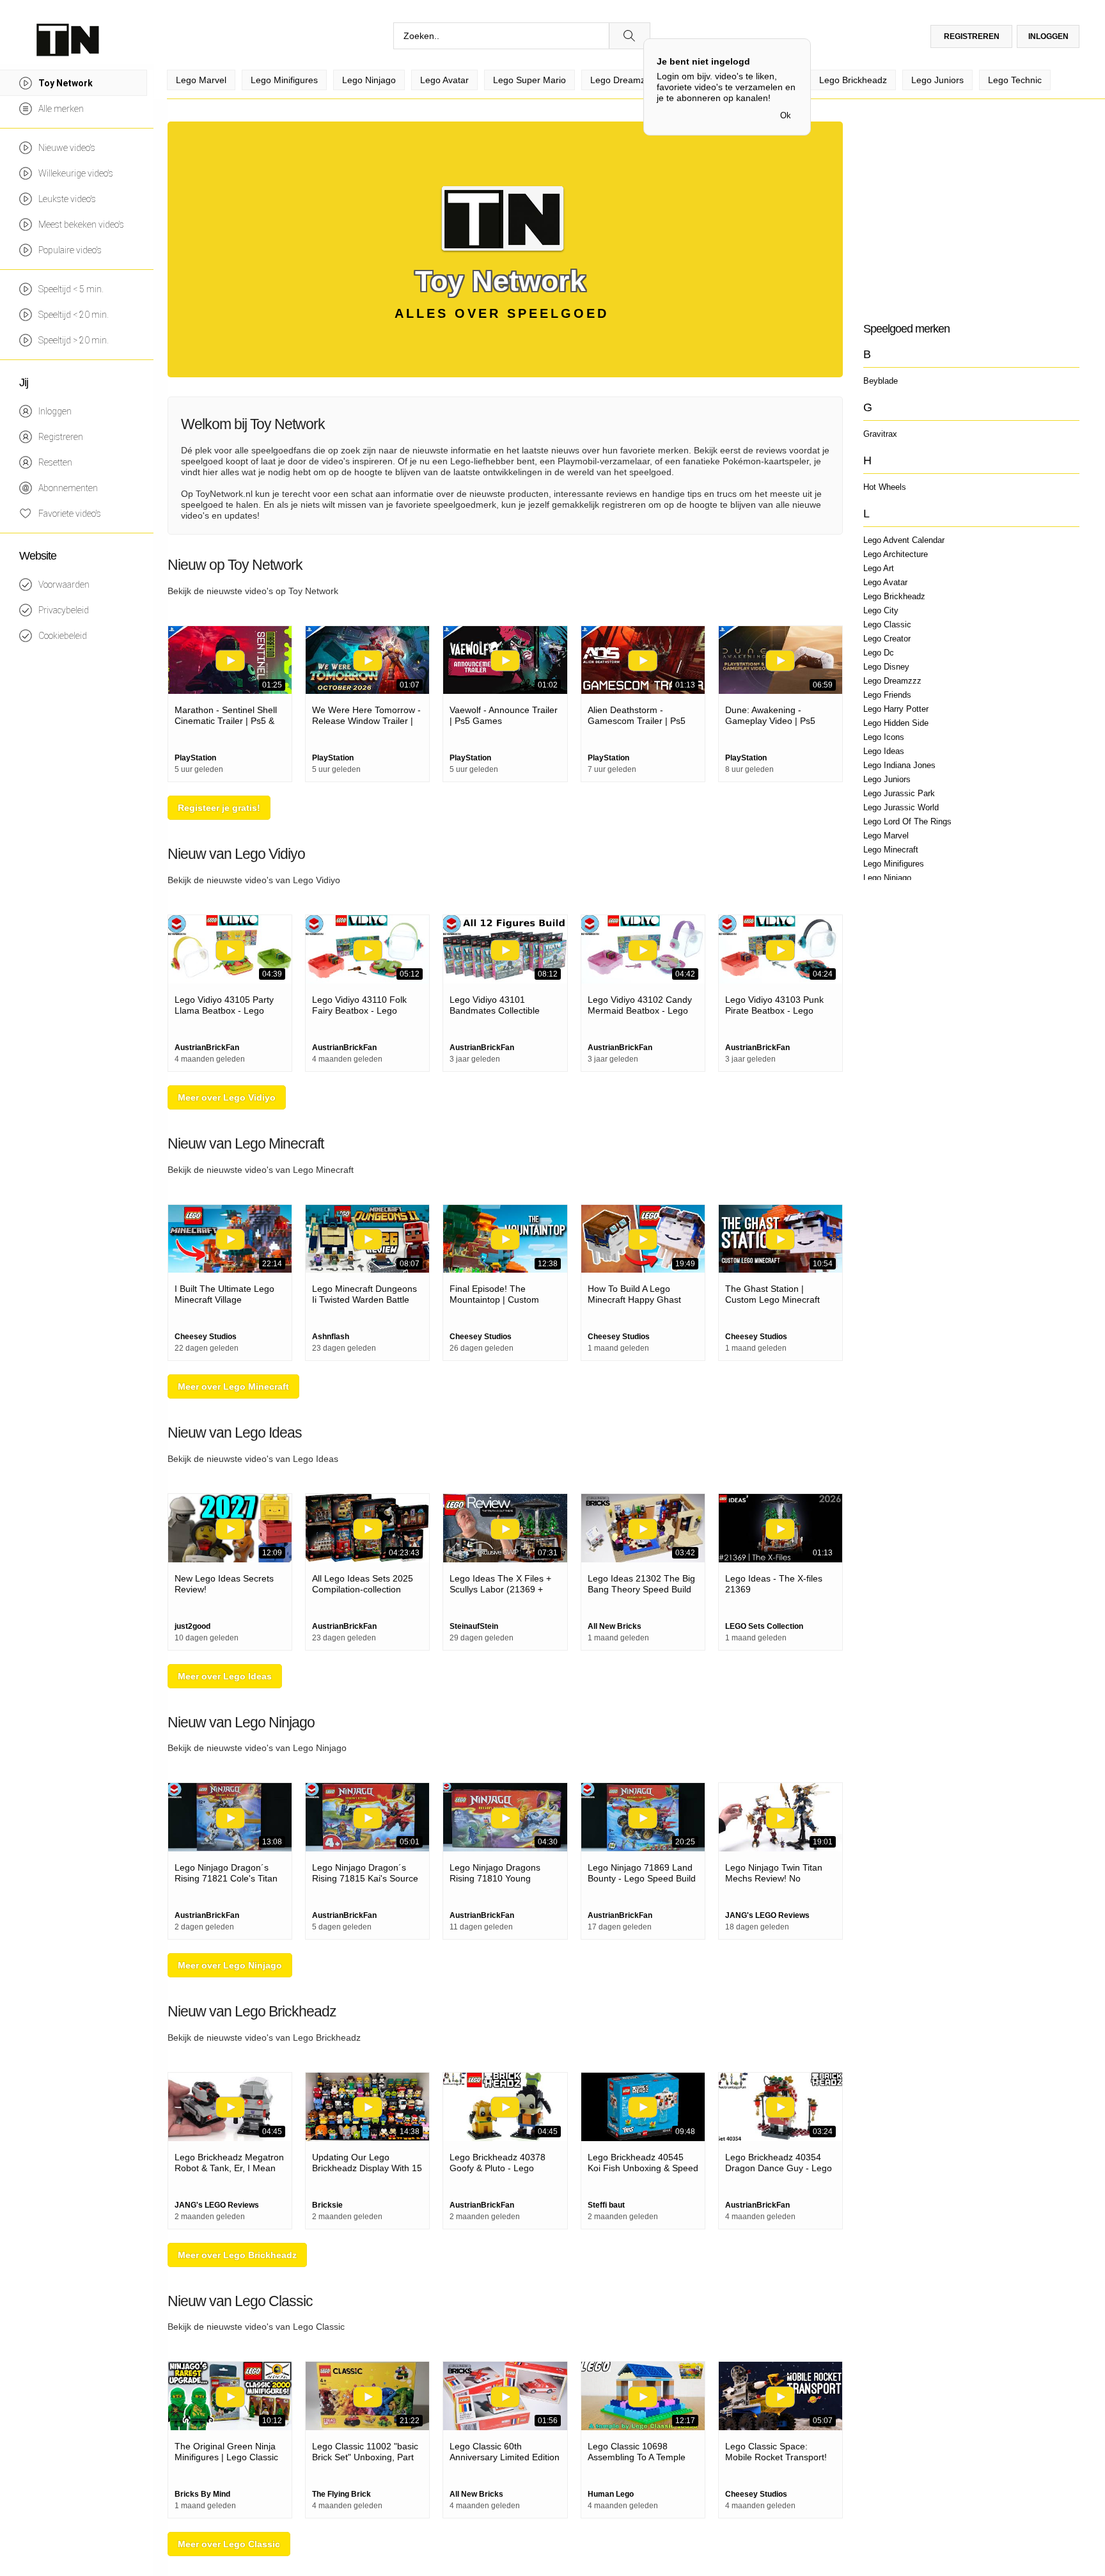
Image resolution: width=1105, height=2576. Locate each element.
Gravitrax (880, 434)
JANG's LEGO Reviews (767, 1915)
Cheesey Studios (206, 1337)
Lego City (881, 610)
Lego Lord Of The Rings (907, 821)
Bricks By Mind (202, 2494)
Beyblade (881, 381)
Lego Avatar (885, 582)
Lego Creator (887, 639)
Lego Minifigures (894, 864)
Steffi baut (606, 2205)
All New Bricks (615, 1626)
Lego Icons (884, 737)
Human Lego (611, 2494)
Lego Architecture (896, 554)
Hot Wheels (885, 487)
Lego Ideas (884, 751)
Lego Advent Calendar (904, 540)
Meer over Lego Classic (229, 2544)
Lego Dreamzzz (892, 681)
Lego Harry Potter (896, 709)
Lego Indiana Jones (899, 765)
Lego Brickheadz (894, 596)
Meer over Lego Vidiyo (227, 1097)
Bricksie (327, 2205)
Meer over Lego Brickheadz (237, 2255)
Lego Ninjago (887, 878)
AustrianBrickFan (207, 1048)
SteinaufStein (474, 1626)
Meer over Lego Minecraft (233, 1386)
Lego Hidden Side (896, 723)
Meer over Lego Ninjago (230, 1965)
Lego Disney (886, 667)
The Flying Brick (341, 2494)
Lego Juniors (887, 779)
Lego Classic (887, 624)
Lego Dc (879, 653)
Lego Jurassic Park (899, 793)
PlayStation (195, 758)
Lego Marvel (886, 836)
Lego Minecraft (891, 850)
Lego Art (879, 568)
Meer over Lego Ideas (225, 1676)
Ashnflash (331, 1337)
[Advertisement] (971, 211)
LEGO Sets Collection (764, 1626)
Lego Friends (887, 695)
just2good (192, 1626)
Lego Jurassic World (901, 807)
